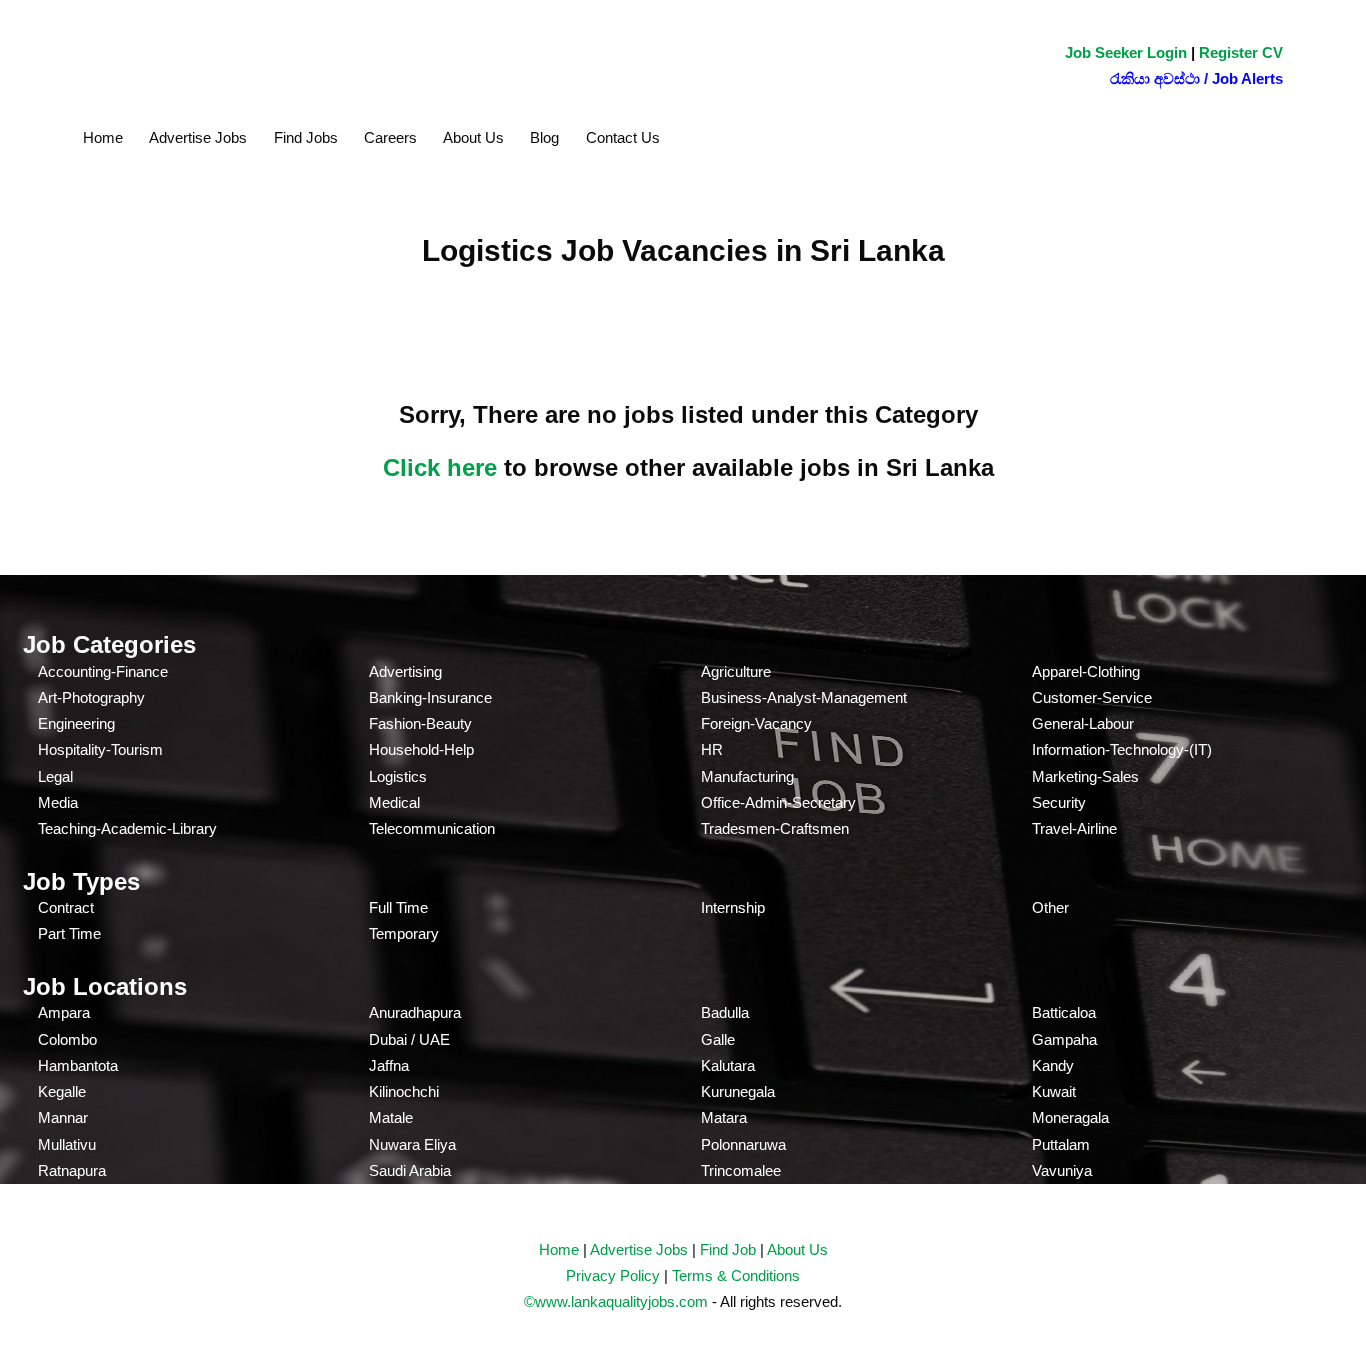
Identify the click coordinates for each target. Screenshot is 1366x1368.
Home (103, 137)
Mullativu (67, 1144)
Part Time (69, 933)
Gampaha (1064, 1039)
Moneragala (1070, 1117)
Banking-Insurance (430, 697)
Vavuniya (1062, 1170)
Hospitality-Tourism (100, 749)
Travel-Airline (1074, 828)
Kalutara (728, 1065)
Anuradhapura (415, 1012)
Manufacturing (747, 776)
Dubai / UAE (409, 1039)
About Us (473, 137)
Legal (55, 776)
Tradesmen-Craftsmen (775, 828)
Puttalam (1061, 1144)
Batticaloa (1064, 1012)
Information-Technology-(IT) (1122, 749)
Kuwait (1054, 1091)
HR (712, 749)
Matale (391, 1117)
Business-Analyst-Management (804, 697)
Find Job (728, 1249)
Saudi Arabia (410, 1170)
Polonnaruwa (743, 1144)
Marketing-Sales (1085, 776)
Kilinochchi (404, 1091)
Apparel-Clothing (1086, 671)
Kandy (1053, 1065)
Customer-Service (1092, 697)
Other (1050, 907)
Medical (394, 802)
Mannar (63, 1117)
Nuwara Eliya (412, 1144)
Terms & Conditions (736, 1275)
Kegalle (62, 1091)
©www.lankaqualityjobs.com (616, 1301)
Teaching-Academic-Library (127, 828)
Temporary (404, 933)
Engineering (76, 723)
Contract (66, 907)
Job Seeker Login (1126, 52)
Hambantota (78, 1065)
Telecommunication (432, 828)
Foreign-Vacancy (756, 723)
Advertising (405, 671)
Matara (724, 1117)
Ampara (64, 1012)
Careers (390, 137)
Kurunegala (738, 1091)
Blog (544, 137)
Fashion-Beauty (420, 723)
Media (58, 802)
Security (1059, 802)
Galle (718, 1039)
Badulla (725, 1012)
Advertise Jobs (198, 137)
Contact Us (623, 137)
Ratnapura (72, 1170)
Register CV (1241, 52)
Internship (733, 907)
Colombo (67, 1039)
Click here (440, 467)
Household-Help (421, 749)
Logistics (398, 776)
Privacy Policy (613, 1275)
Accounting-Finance (103, 671)
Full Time (398, 907)
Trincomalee (741, 1170)
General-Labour (1083, 723)
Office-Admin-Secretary (778, 802)
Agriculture (736, 671)
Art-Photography (91, 697)
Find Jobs (306, 137)
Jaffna (389, 1065)
